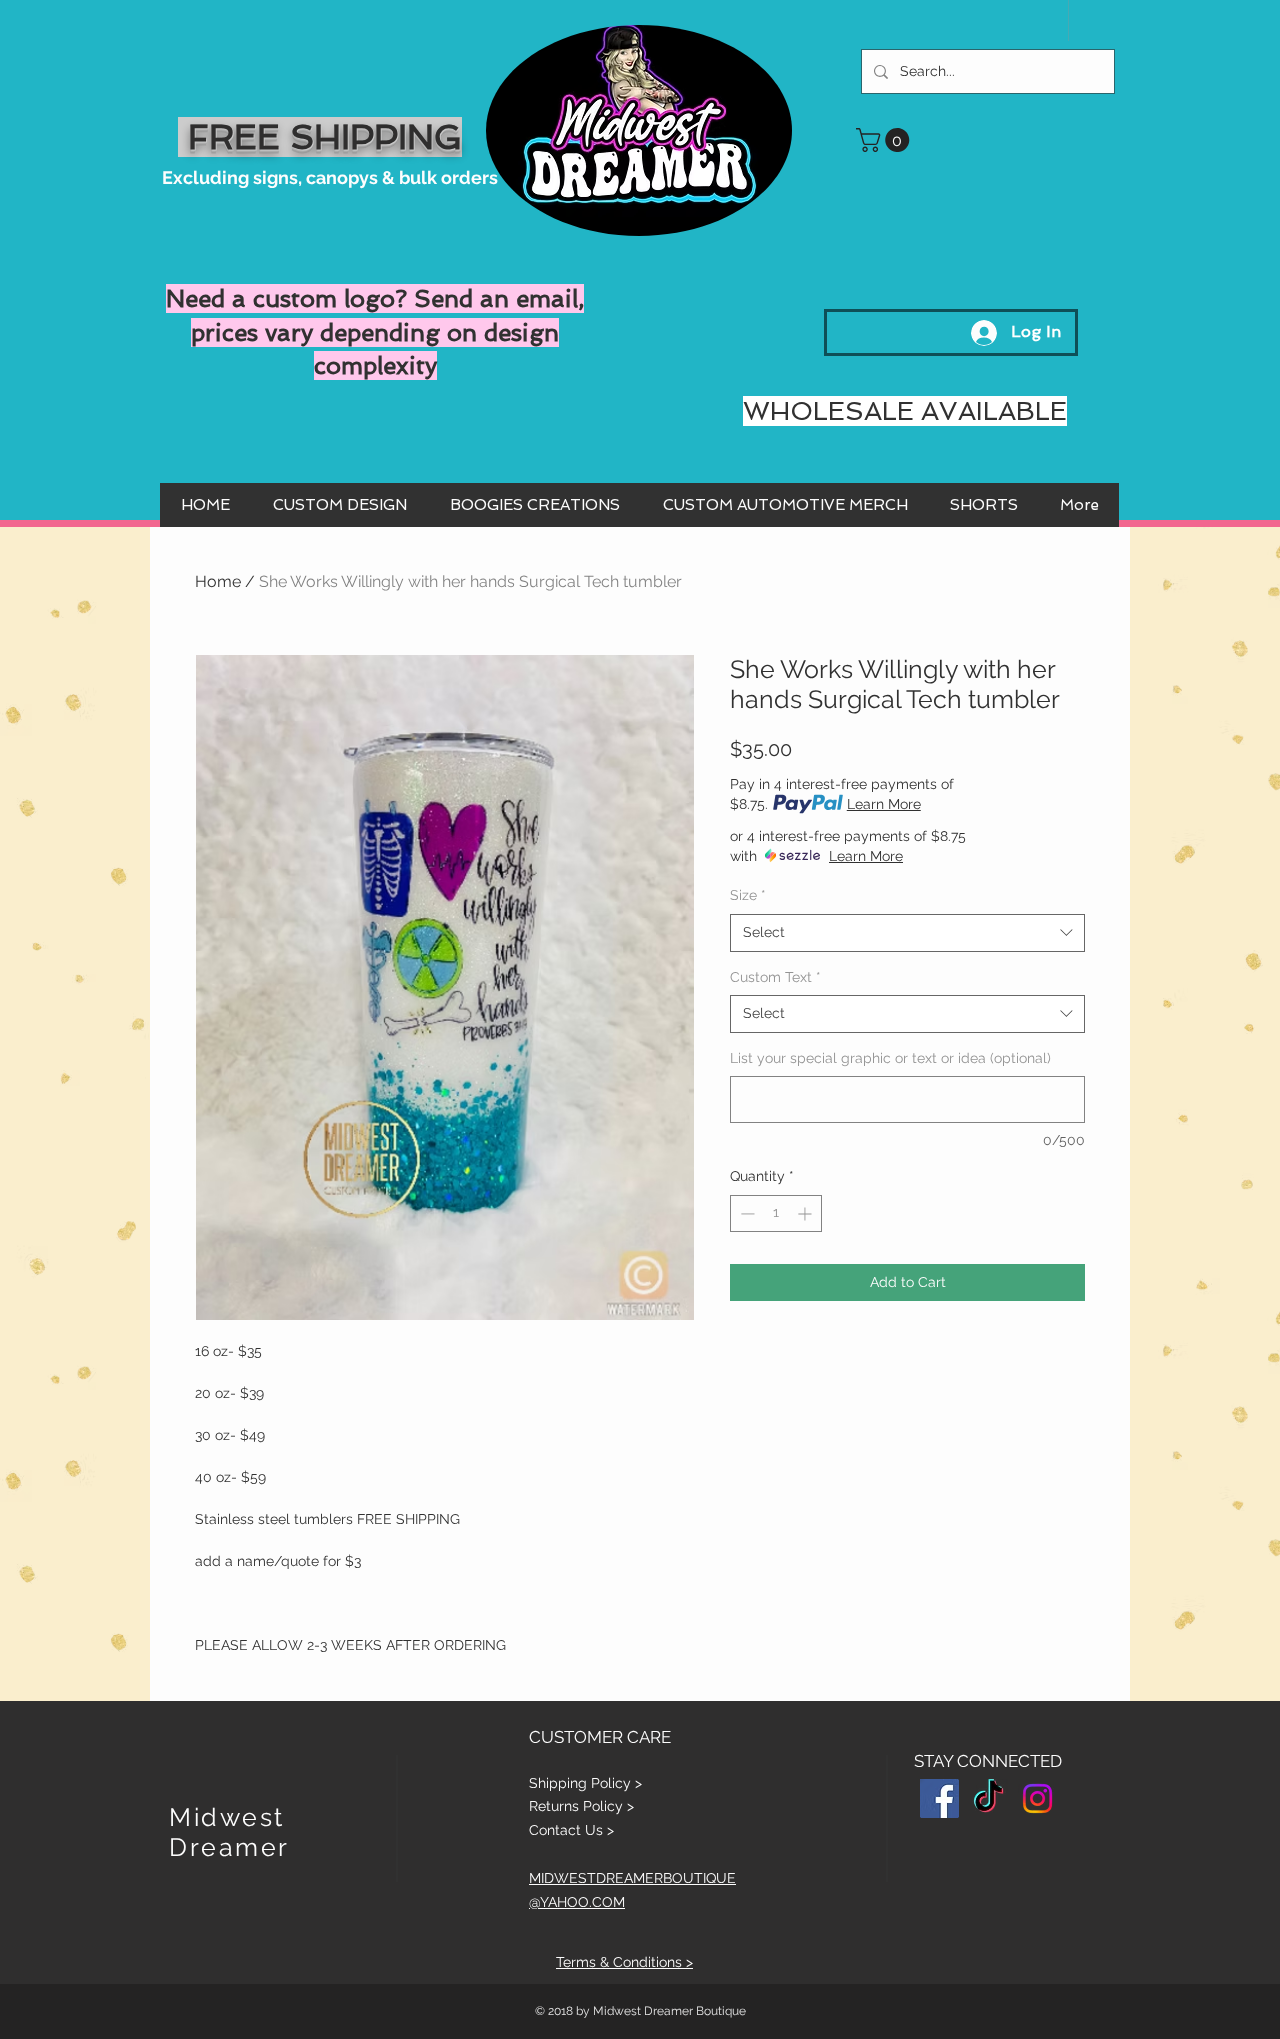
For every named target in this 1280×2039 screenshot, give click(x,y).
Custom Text (775, 977)
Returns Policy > (581, 1806)
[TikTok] (988, 1798)
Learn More (884, 804)
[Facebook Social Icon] (939, 1798)
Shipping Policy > (585, 1783)
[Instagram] (1037, 1798)
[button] (885, 140)
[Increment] (806, 1213)
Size (748, 895)
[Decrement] (745, 1213)
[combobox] (907, 933)
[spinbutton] (776, 1213)
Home (218, 581)
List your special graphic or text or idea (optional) (890, 1058)
